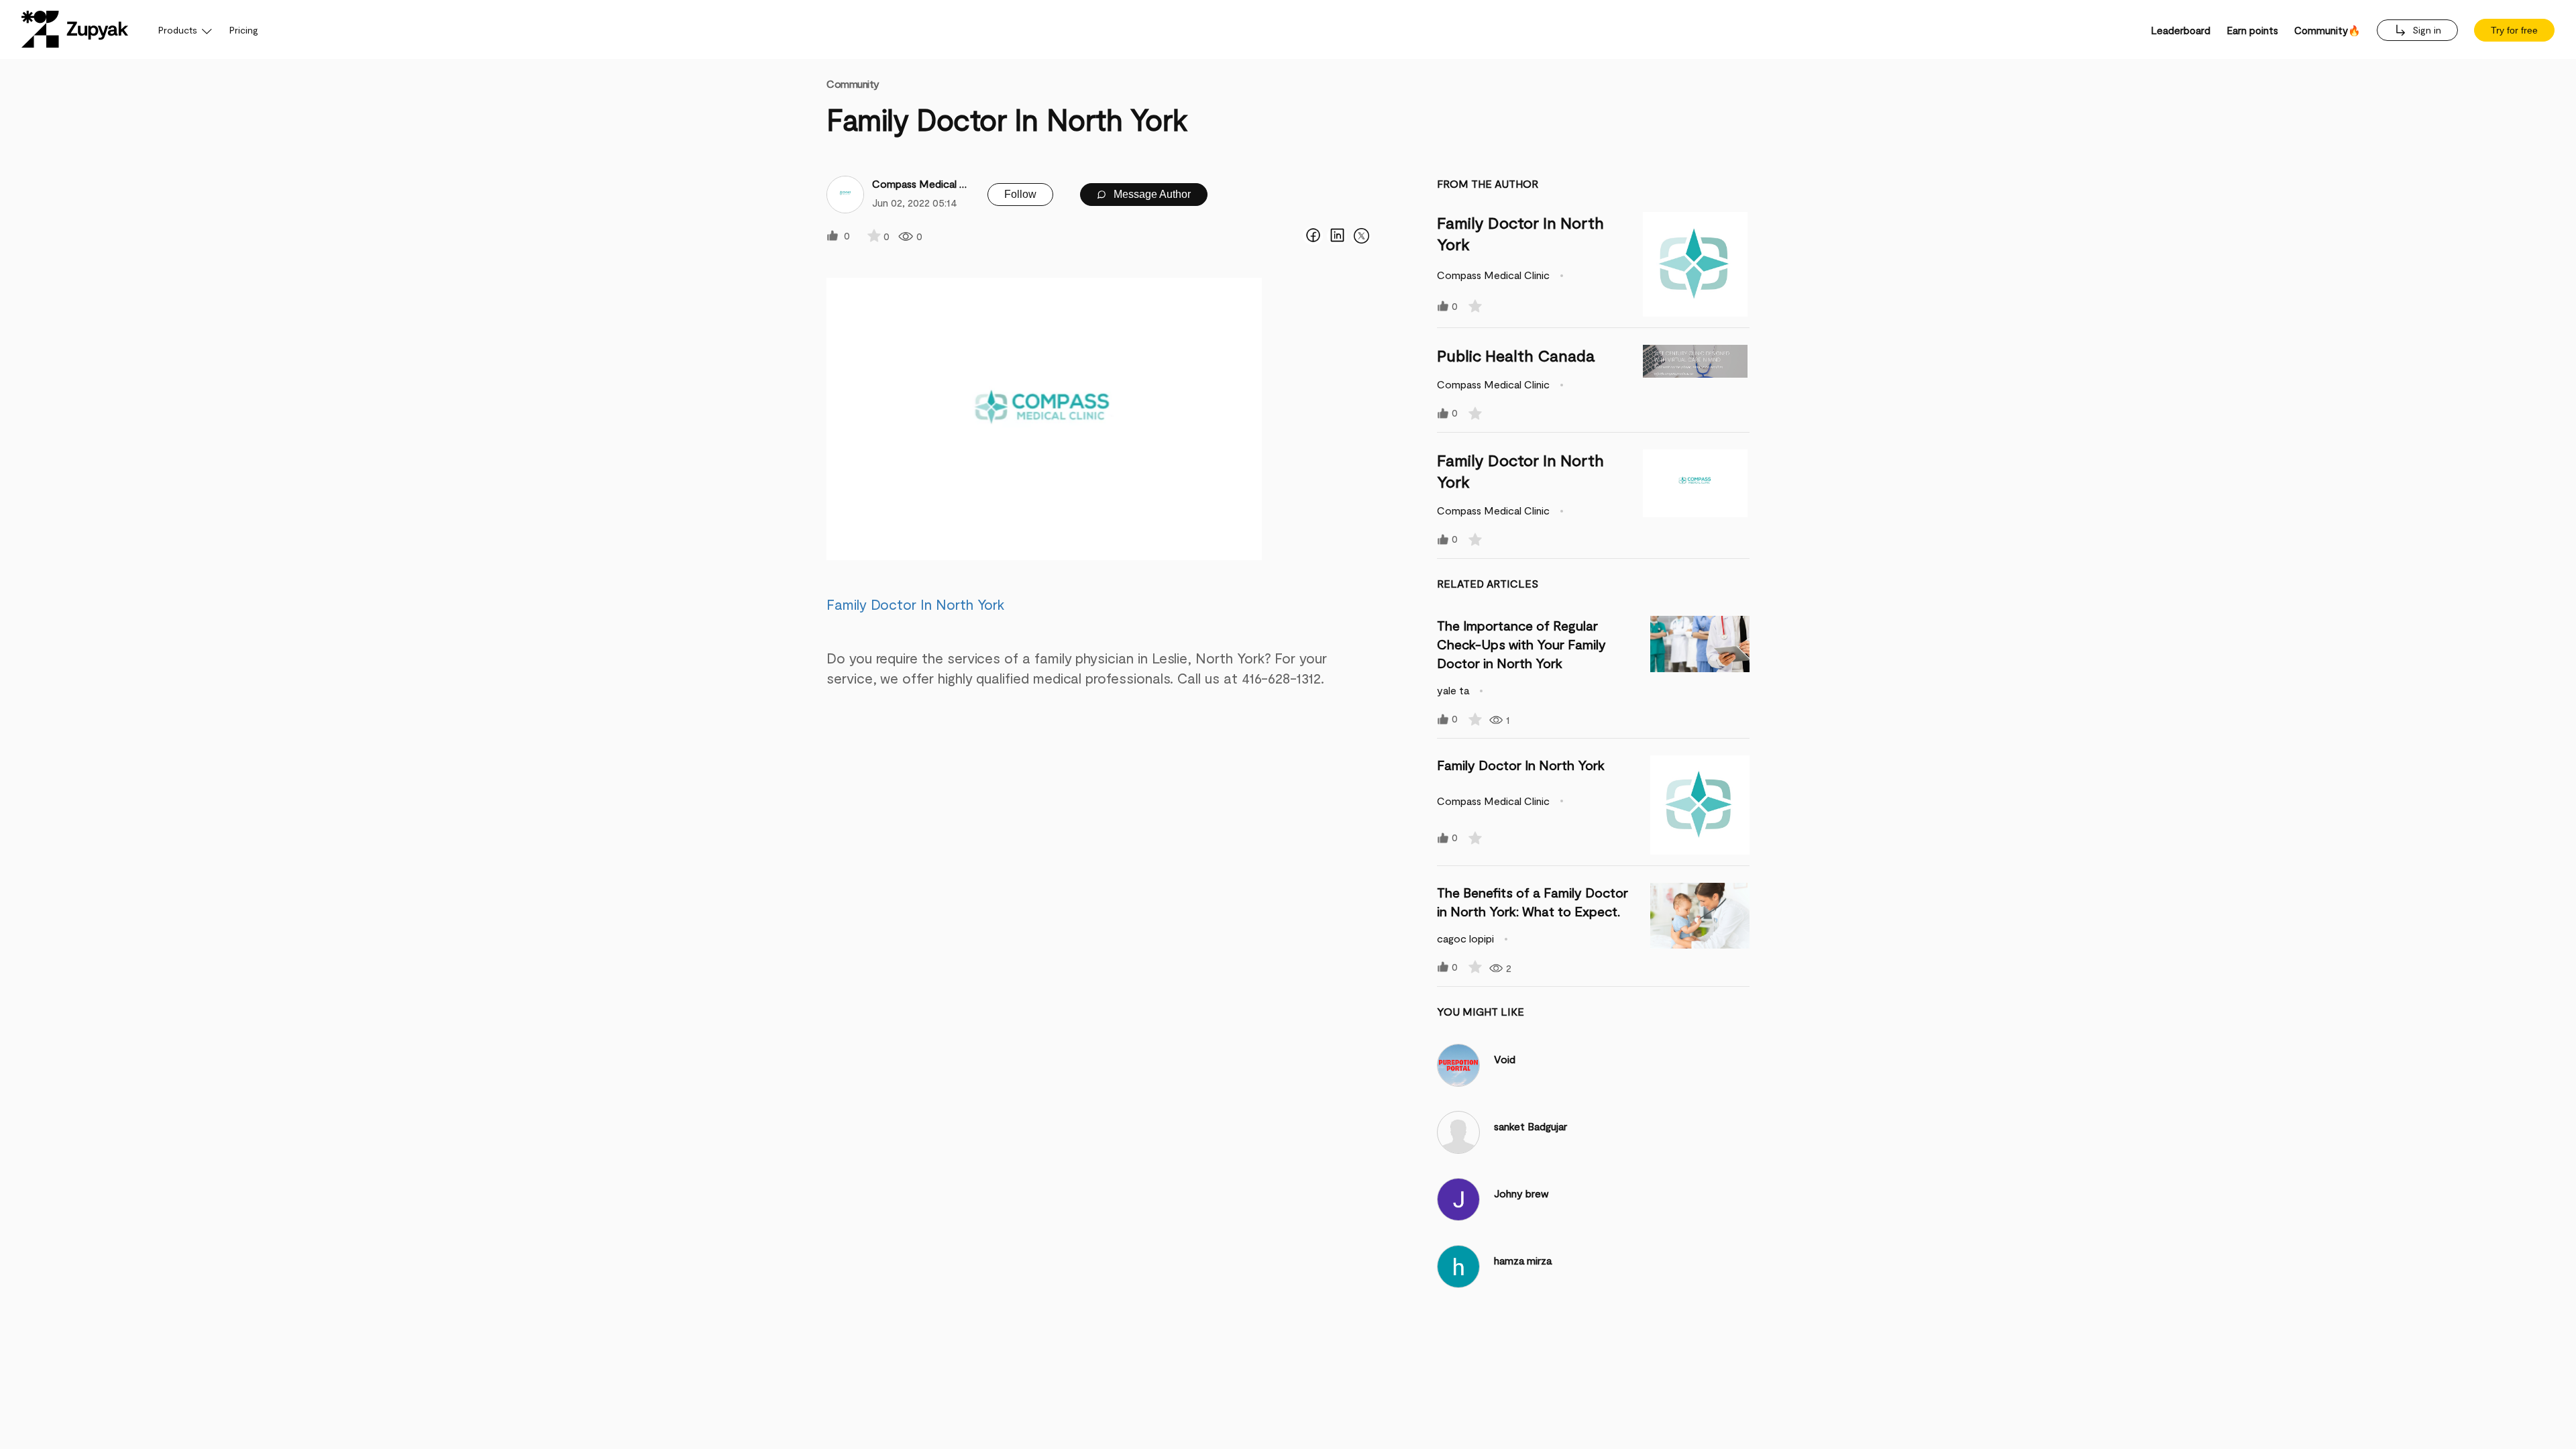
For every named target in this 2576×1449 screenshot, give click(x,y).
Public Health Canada (1516, 355)
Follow (1020, 194)
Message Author (1151, 194)
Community (853, 84)
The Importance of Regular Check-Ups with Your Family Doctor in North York (1521, 644)
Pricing (244, 30)
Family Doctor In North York (915, 604)
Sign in (2425, 30)
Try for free (2514, 30)
